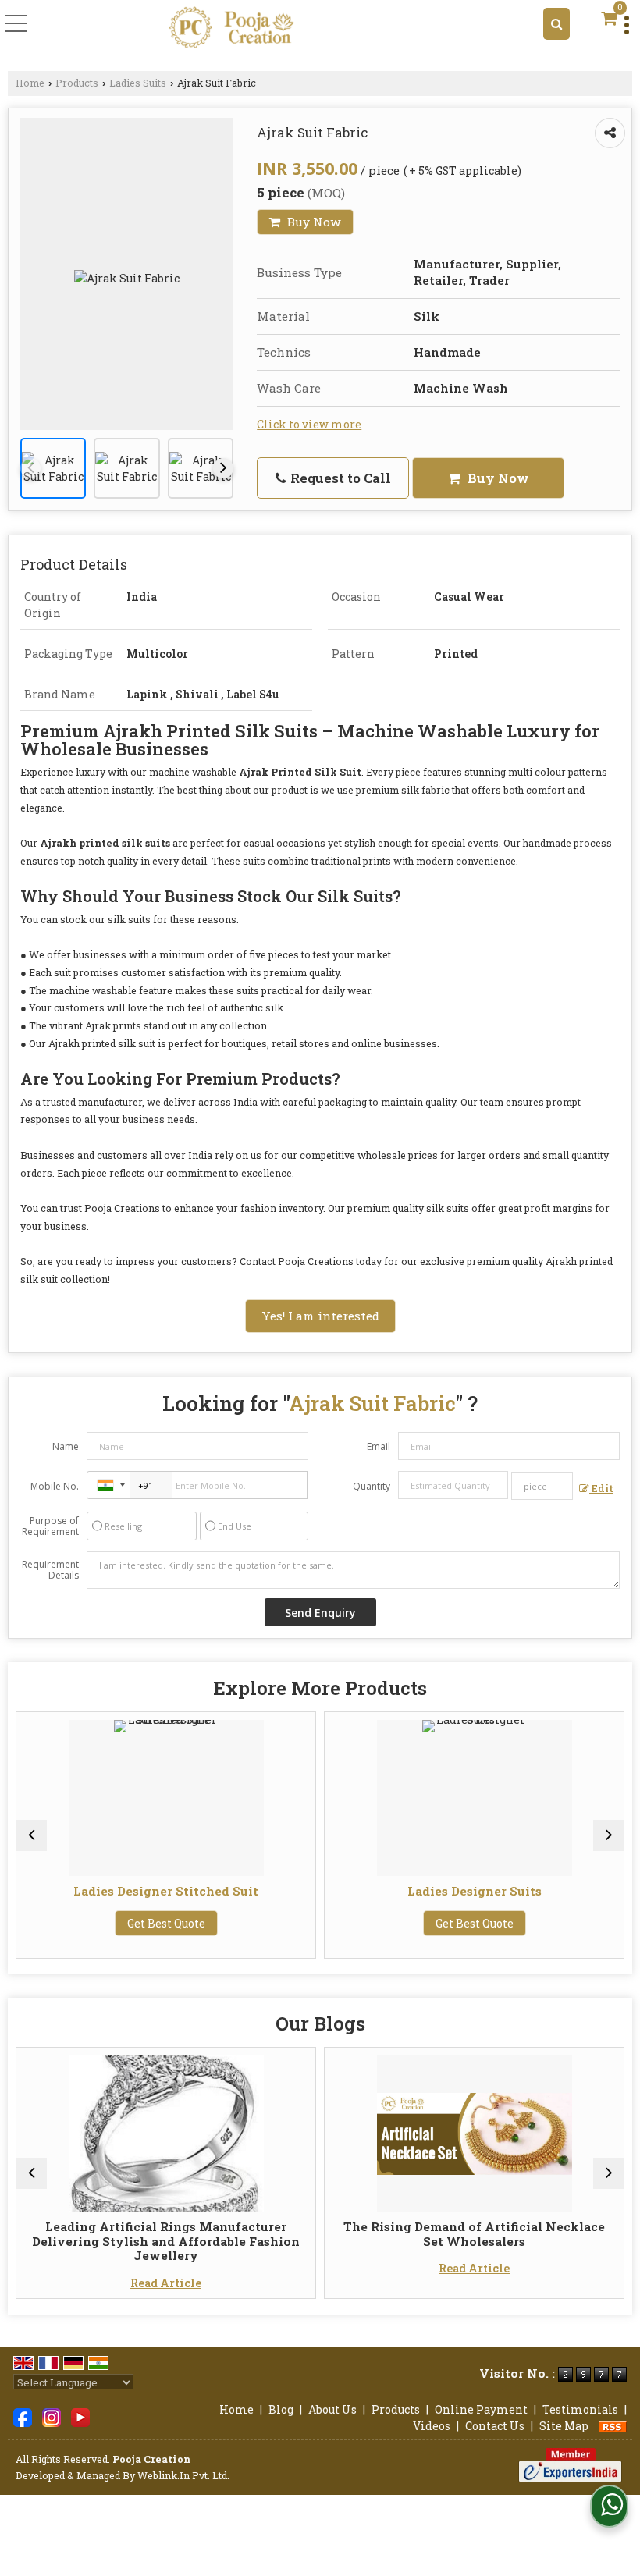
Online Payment (481, 2409)
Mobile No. (55, 1486)
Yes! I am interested (320, 1316)
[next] (223, 468)
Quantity (372, 1486)
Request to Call (339, 478)
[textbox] (542, 1486)
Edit (601, 1488)
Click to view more (309, 424)
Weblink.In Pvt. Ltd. (183, 2475)
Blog (281, 2409)
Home (30, 83)
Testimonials (580, 2409)
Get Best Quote (306, 1923)
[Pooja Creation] (232, 28)
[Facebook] (23, 2416)
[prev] (30, 468)
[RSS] (613, 2426)
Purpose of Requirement (50, 1526)
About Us (332, 2409)
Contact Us (495, 2426)
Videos (432, 2426)
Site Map (564, 2426)
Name (66, 1446)
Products (77, 83)
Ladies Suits (138, 83)
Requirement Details (50, 1570)
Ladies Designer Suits (306, 1891)
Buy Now (313, 222)
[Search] (556, 24)
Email (379, 1446)
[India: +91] (108, 1485)
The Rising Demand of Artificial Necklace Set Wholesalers (306, 2233)
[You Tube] (80, 2416)
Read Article (306, 2268)
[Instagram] (52, 2416)
